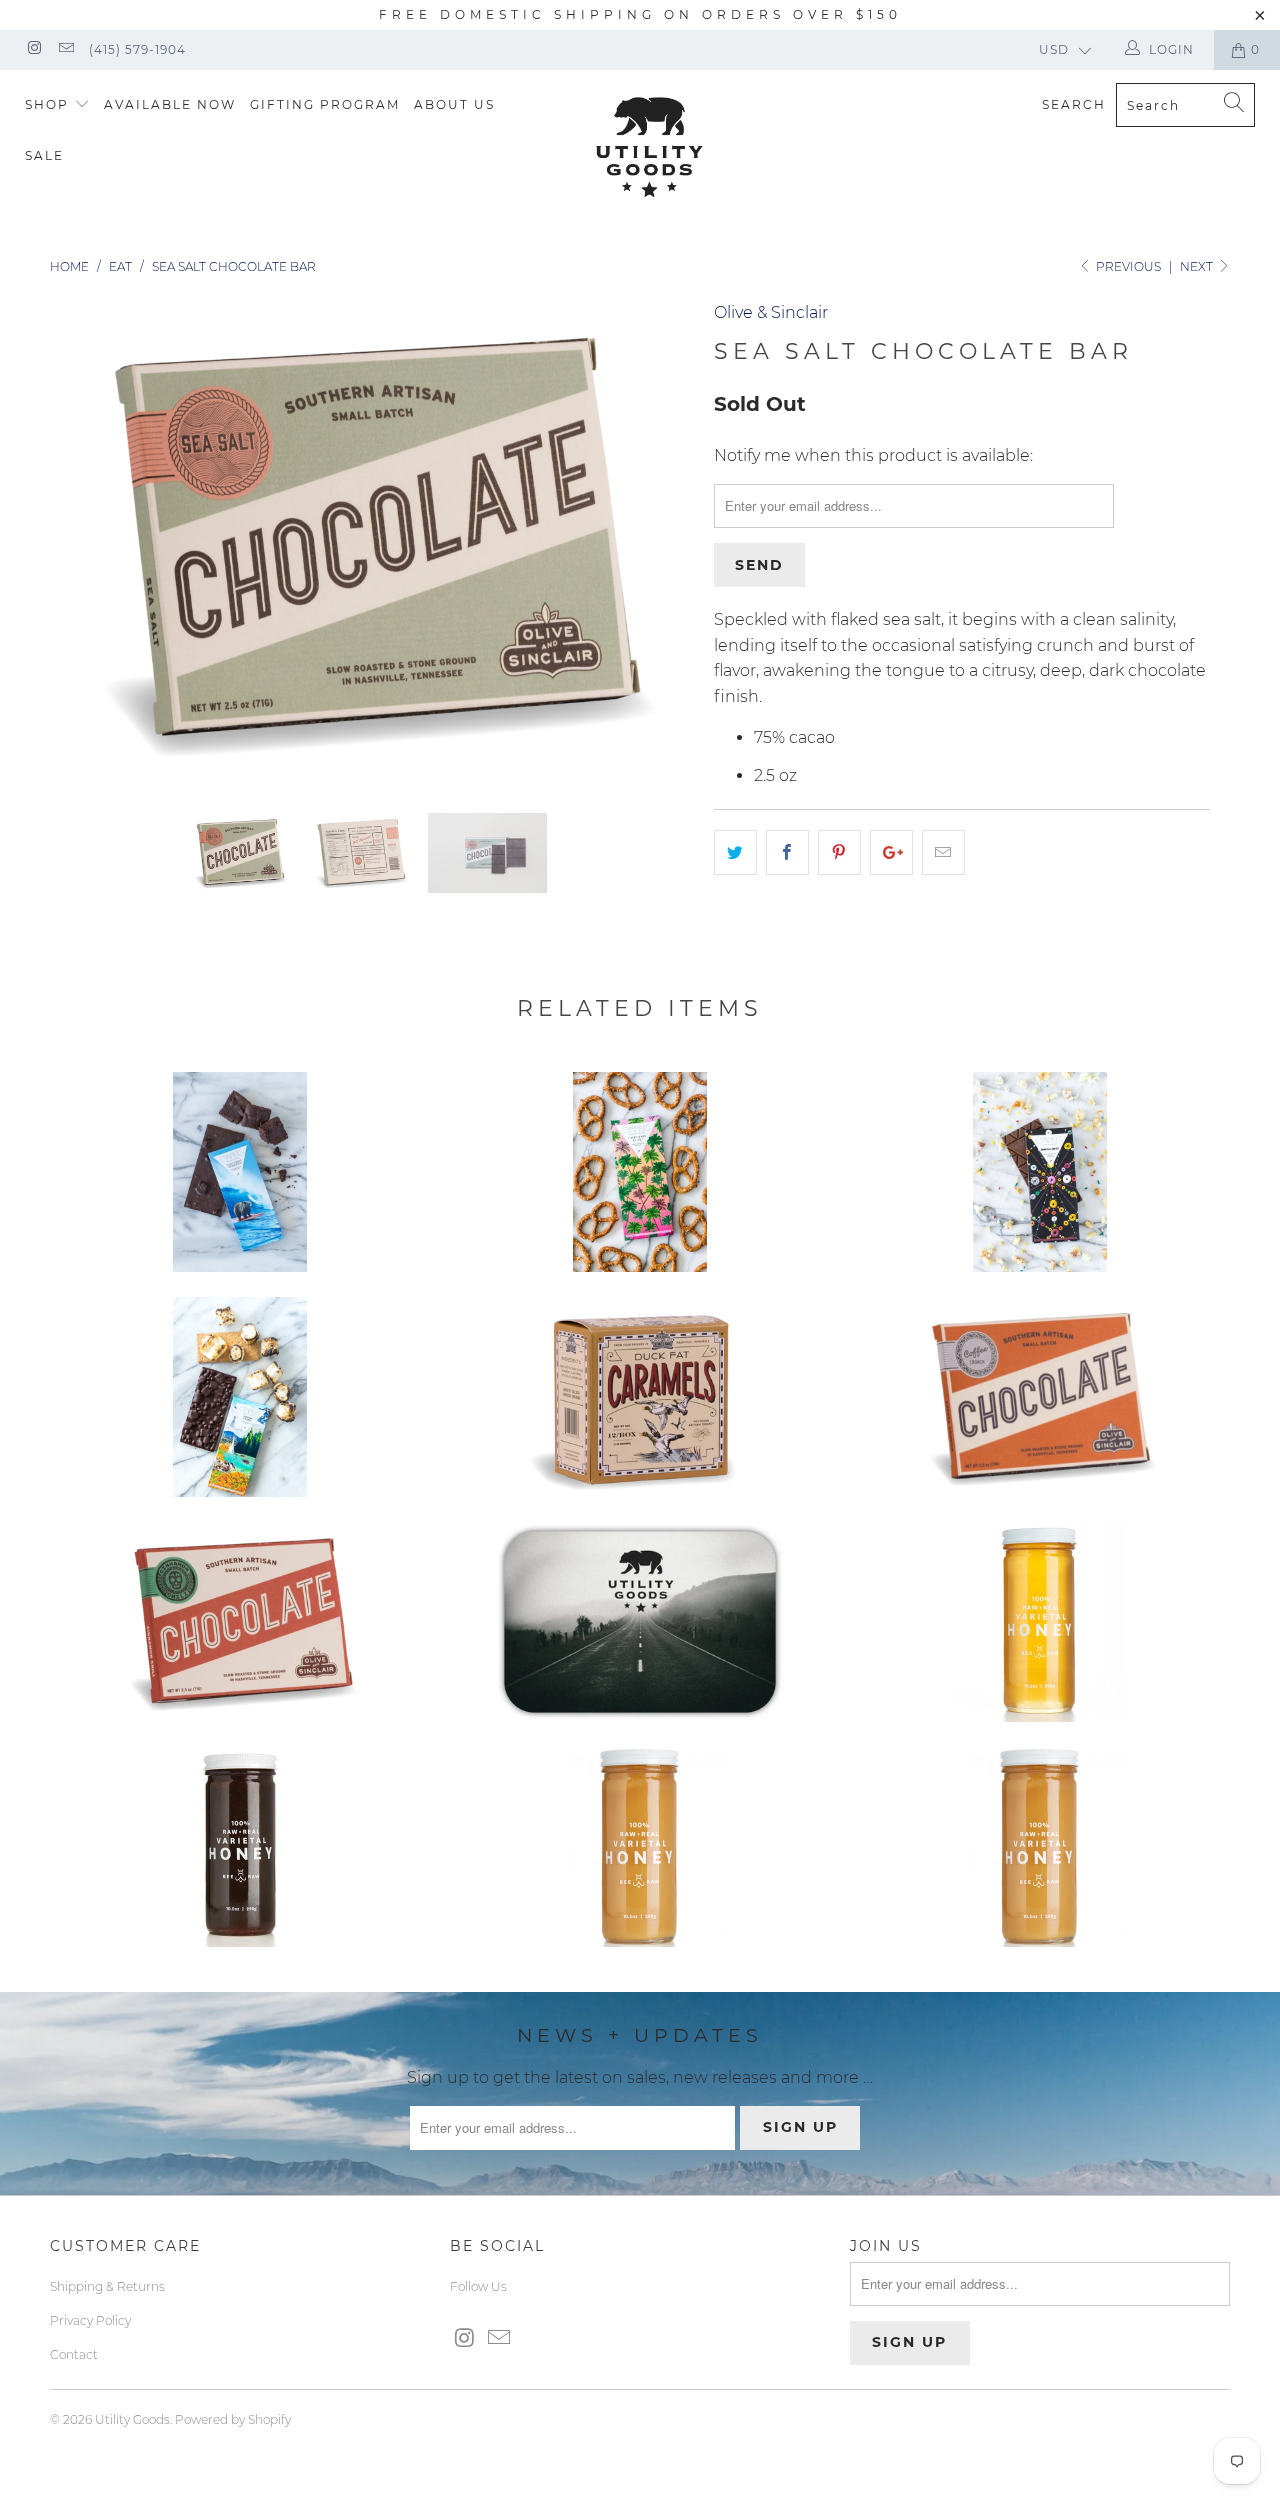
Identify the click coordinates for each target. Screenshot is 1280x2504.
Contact (74, 2354)
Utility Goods (132, 2419)
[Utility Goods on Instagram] (33, 49)
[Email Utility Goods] (64, 49)
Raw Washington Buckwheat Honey (240, 1847)
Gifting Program (325, 104)
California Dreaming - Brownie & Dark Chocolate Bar (240, 1172)
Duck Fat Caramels (640, 1397)
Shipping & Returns (107, 2286)
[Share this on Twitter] (735, 853)
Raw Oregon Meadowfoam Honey (1040, 1847)
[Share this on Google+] (891, 853)
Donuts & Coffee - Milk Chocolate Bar (1040, 1172)
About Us (454, 104)
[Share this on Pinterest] (839, 853)
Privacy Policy (90, 2320)
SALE (44, 155)
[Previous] (84, 541)
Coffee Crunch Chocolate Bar (1040, 1397)
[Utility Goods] (650, 147)
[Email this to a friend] (943, 853)
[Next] (659, 541)
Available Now (170, 104)
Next (1198, 266)
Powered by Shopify (233, 2419)
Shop (49, 104)
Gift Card (640, 1622)
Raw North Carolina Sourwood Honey (640, 1847)
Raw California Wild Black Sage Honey (1040, 1622)
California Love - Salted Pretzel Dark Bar (640, 1172)
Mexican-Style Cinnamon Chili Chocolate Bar (240, 1622)
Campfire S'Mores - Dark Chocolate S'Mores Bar (240, 1397)
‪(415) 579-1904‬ (137, 49)
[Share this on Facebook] (787, 853)
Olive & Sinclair (771, 312)
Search (1074, 104)
